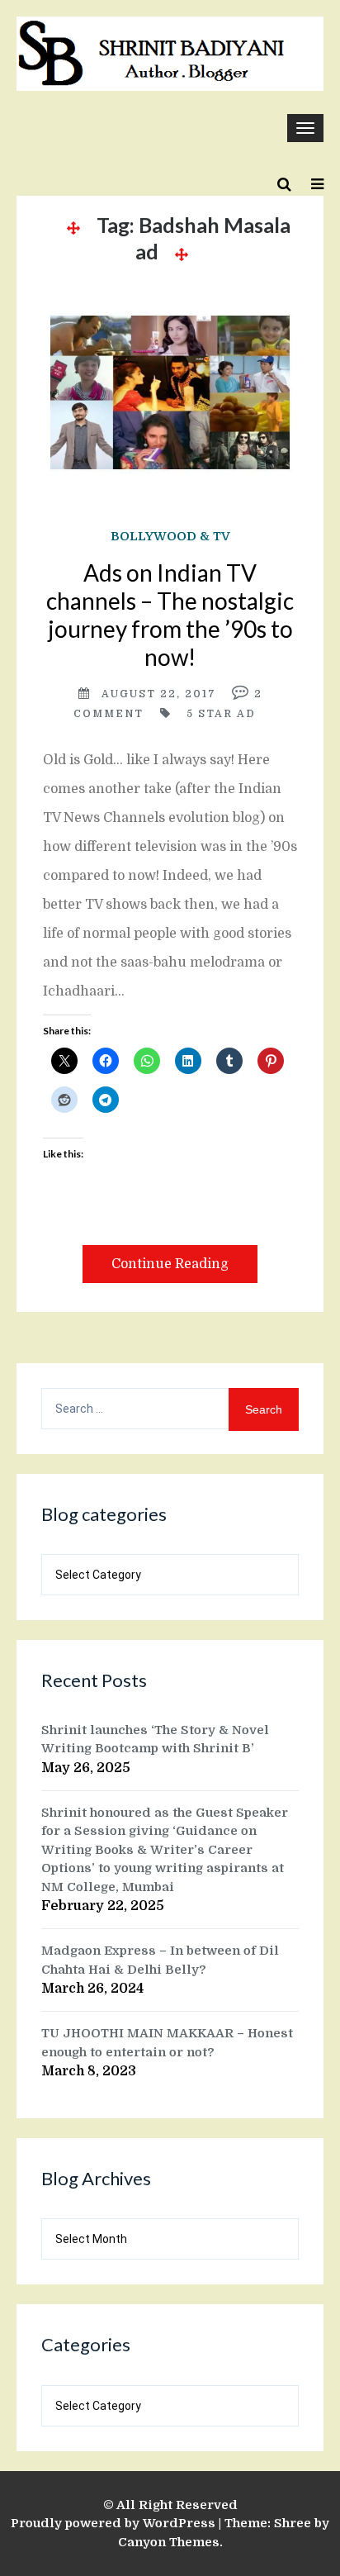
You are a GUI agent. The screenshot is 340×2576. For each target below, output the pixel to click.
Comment (109, 714)
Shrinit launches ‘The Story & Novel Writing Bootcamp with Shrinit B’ (155, 1740)
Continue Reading (170, 1264)
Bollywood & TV (170, 536)
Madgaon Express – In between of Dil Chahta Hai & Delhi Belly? (160, 1960)
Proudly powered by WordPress (113, 2523)
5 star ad (221, 714)
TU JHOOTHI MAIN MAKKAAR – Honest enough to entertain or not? (167, 2043)
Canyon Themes (169, 2542)
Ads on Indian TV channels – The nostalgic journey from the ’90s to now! (170, 615)
